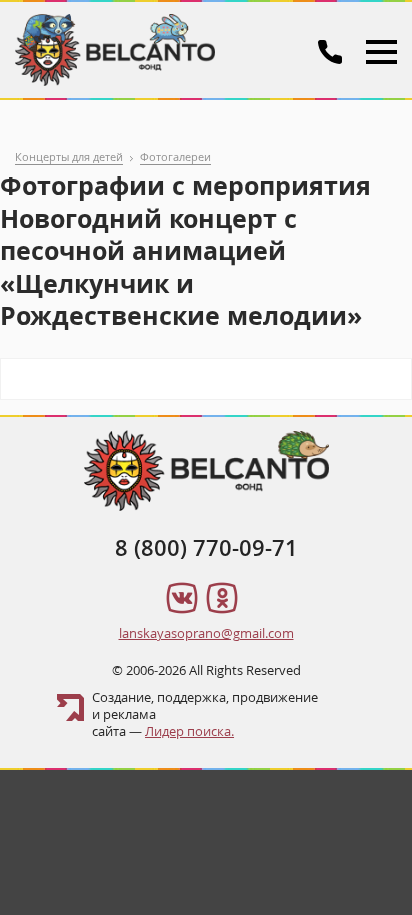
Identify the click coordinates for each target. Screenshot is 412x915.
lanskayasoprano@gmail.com (206, 633)
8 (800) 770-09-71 (206, 548)
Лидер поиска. (189, 731)
